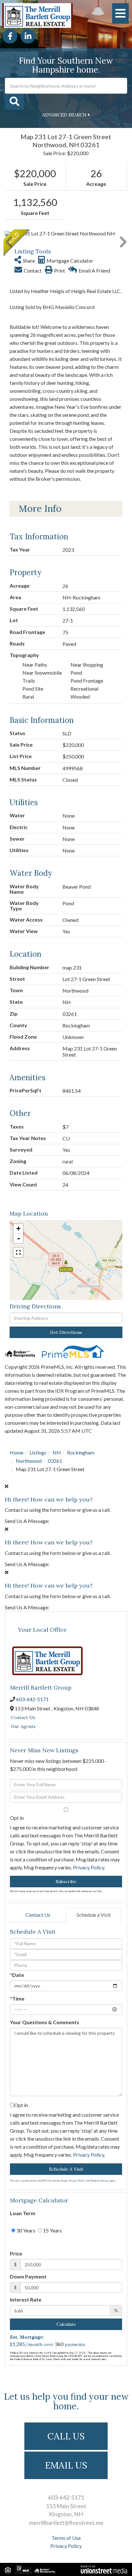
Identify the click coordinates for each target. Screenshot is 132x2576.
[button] (14, 102)
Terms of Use (66, 2538)
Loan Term (23, 2213)
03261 (55, 1461)
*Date (17, 1975)
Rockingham (81, 1452)
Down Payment (28, 2276)
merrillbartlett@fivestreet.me (66, 2523)
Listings (38, 1452)
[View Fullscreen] (18, 1252)
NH (57, 1452)
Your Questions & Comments (45, 2022)
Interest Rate (26, 2299)
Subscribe (66, 1882)
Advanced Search (64, 115)
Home (16, 1452)
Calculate (66, 2324)
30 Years (25, 2230)
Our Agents (23, 1726)
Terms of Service (100, 2181)
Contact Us (23, 1717)
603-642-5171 (32, 1699)
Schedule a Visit (94, 1915)
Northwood (29, 1461)
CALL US (66, 2436)
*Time (17, 1998)
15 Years (52, 2230)
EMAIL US (66, 2465)
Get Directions (66, 1332)
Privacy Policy (89, 1867)
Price (16, 2253)
